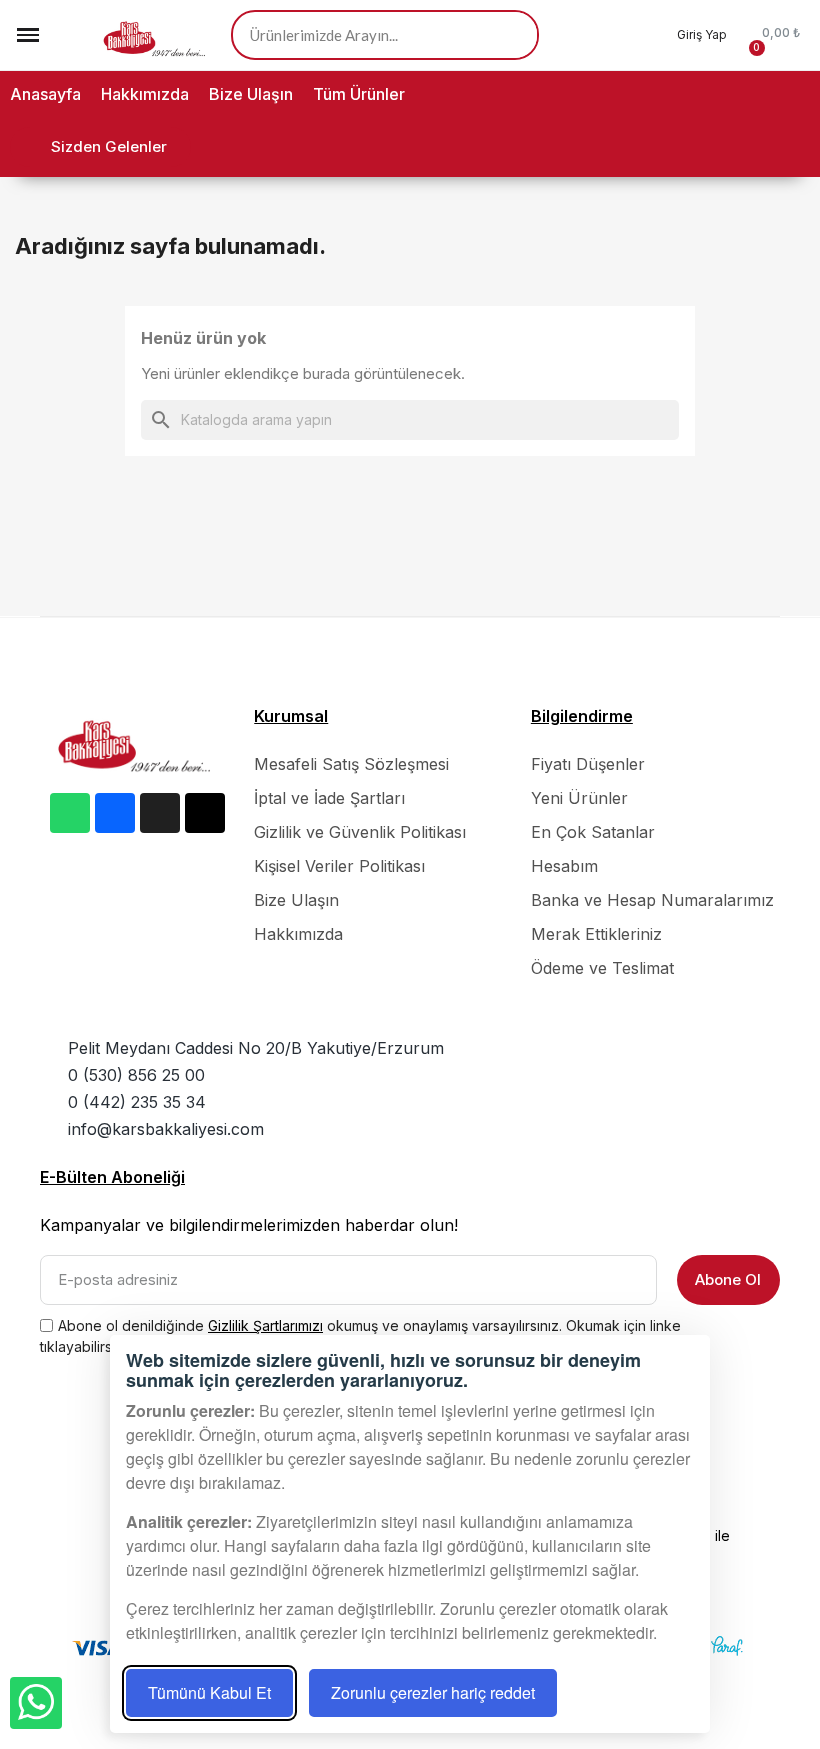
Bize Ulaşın (251, 94)
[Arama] (512, 35)
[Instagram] (160, 813)
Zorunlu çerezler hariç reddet (433, 1692)
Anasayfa (45, 94)
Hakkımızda (145, 94)
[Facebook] (115, 813)
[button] (66, 35)
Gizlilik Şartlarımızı (265, 1325)
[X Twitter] (205, 813)
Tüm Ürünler (359, 94)
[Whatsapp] (70, 813)
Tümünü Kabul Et (209, 1692)
